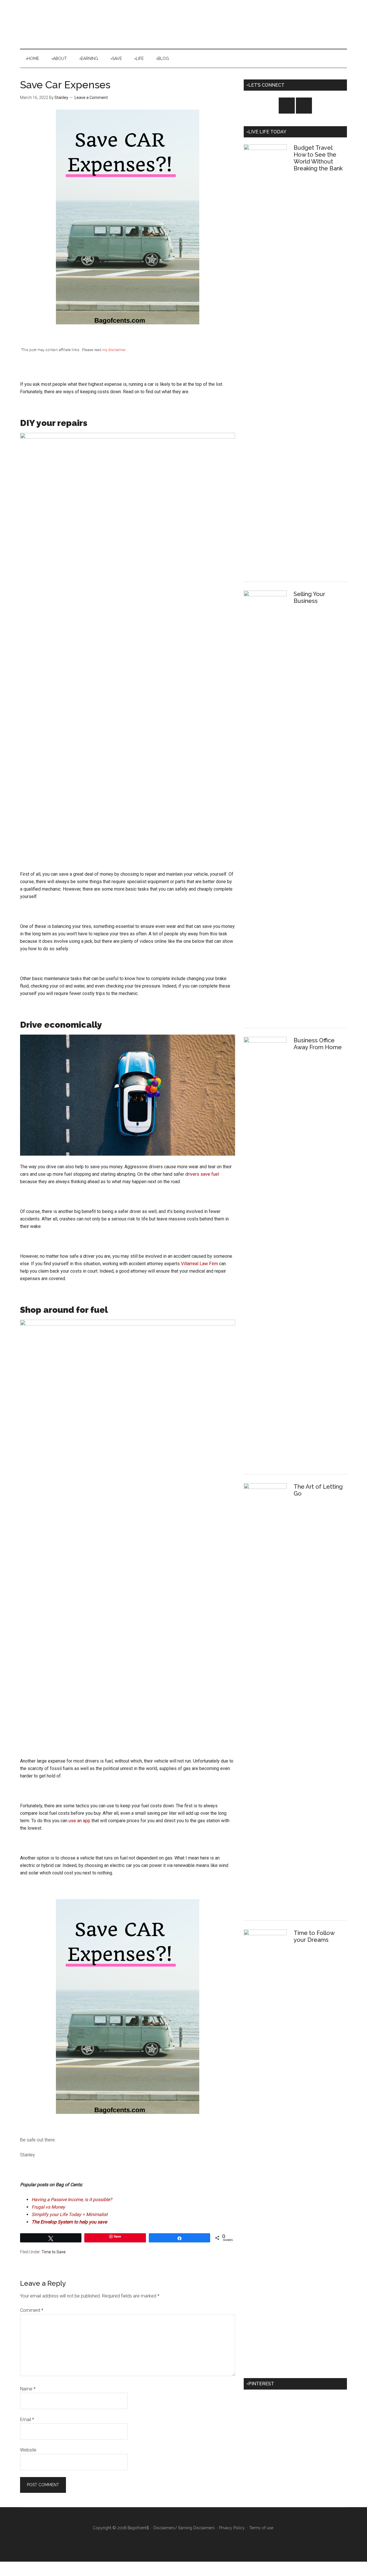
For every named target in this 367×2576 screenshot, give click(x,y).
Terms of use (261, 2528)
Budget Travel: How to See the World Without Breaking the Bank (318, 158)
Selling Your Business (309, 597)
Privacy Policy (232, 2528)
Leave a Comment (91, 98)
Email (27, 2420)
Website (28, 2450)
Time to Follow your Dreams (314, 1936)
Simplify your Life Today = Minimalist (70, 2214)
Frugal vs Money (48, 2207)
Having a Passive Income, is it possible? (72, 2200)
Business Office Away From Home (318, 1044)
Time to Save (54, 2252)
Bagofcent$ (183, 24)
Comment (32, 2310)
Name (28, 2389)
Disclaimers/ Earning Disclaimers (184, 2528)
